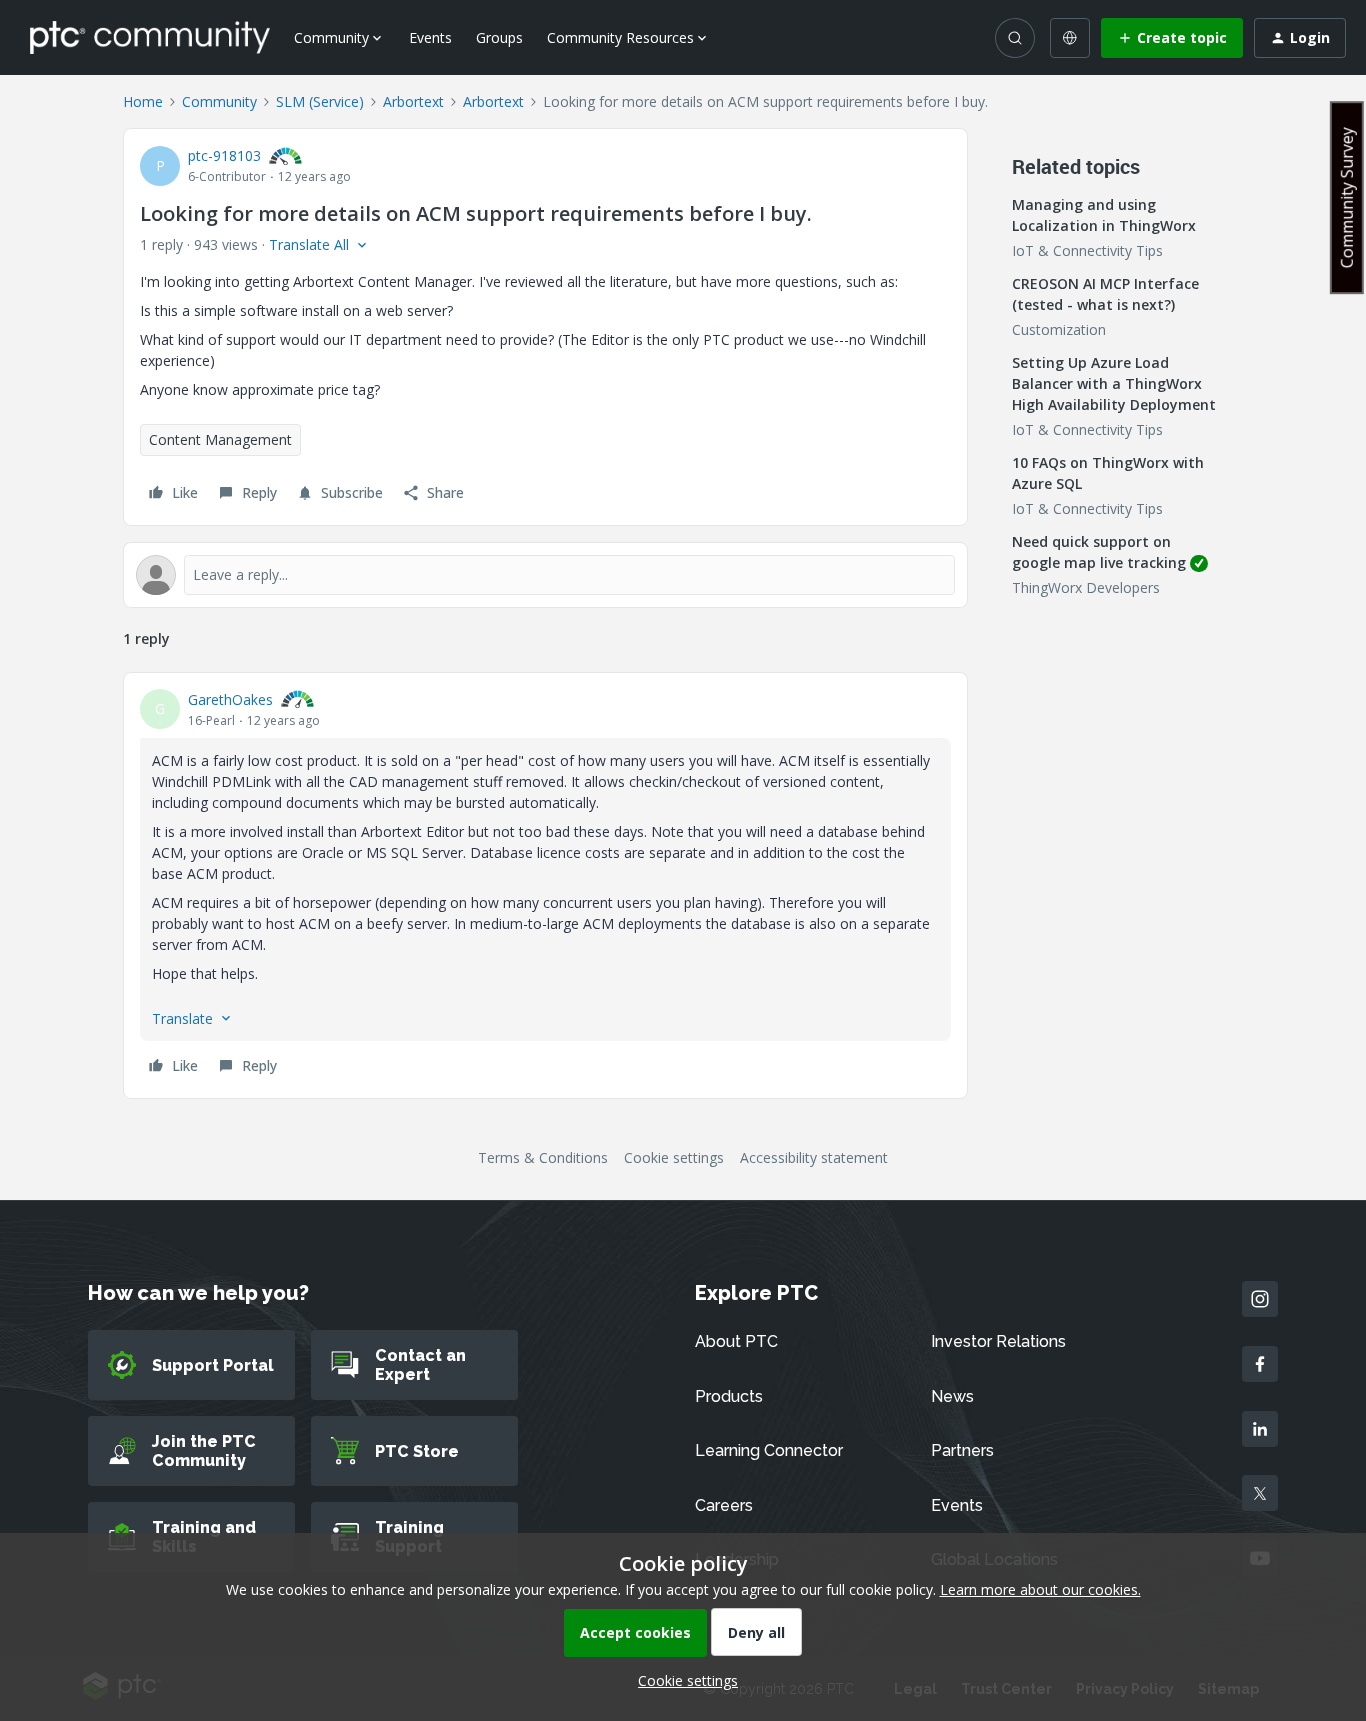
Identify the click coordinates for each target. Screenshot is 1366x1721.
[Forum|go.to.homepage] (150, 37)
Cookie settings (674, 1157)
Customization (1059, 329)
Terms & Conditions (543, 1157)
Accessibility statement (814, 1157)
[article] (545, 885)
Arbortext (413, 101)
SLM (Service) (320, 101)
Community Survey (1347, 197)
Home (143, 101)
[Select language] (1070, 38)
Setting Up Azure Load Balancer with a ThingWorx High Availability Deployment (1114, 383)
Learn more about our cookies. (1040, 1589)
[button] (1172, 38)
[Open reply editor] (545, 575)
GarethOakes (230, 699)
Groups (499, 37)
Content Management (220, 439)
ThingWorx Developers (1086, 587)
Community (219, 101)
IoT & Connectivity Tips (1087, 250)
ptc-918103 (224, 155)
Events (430, 37)
